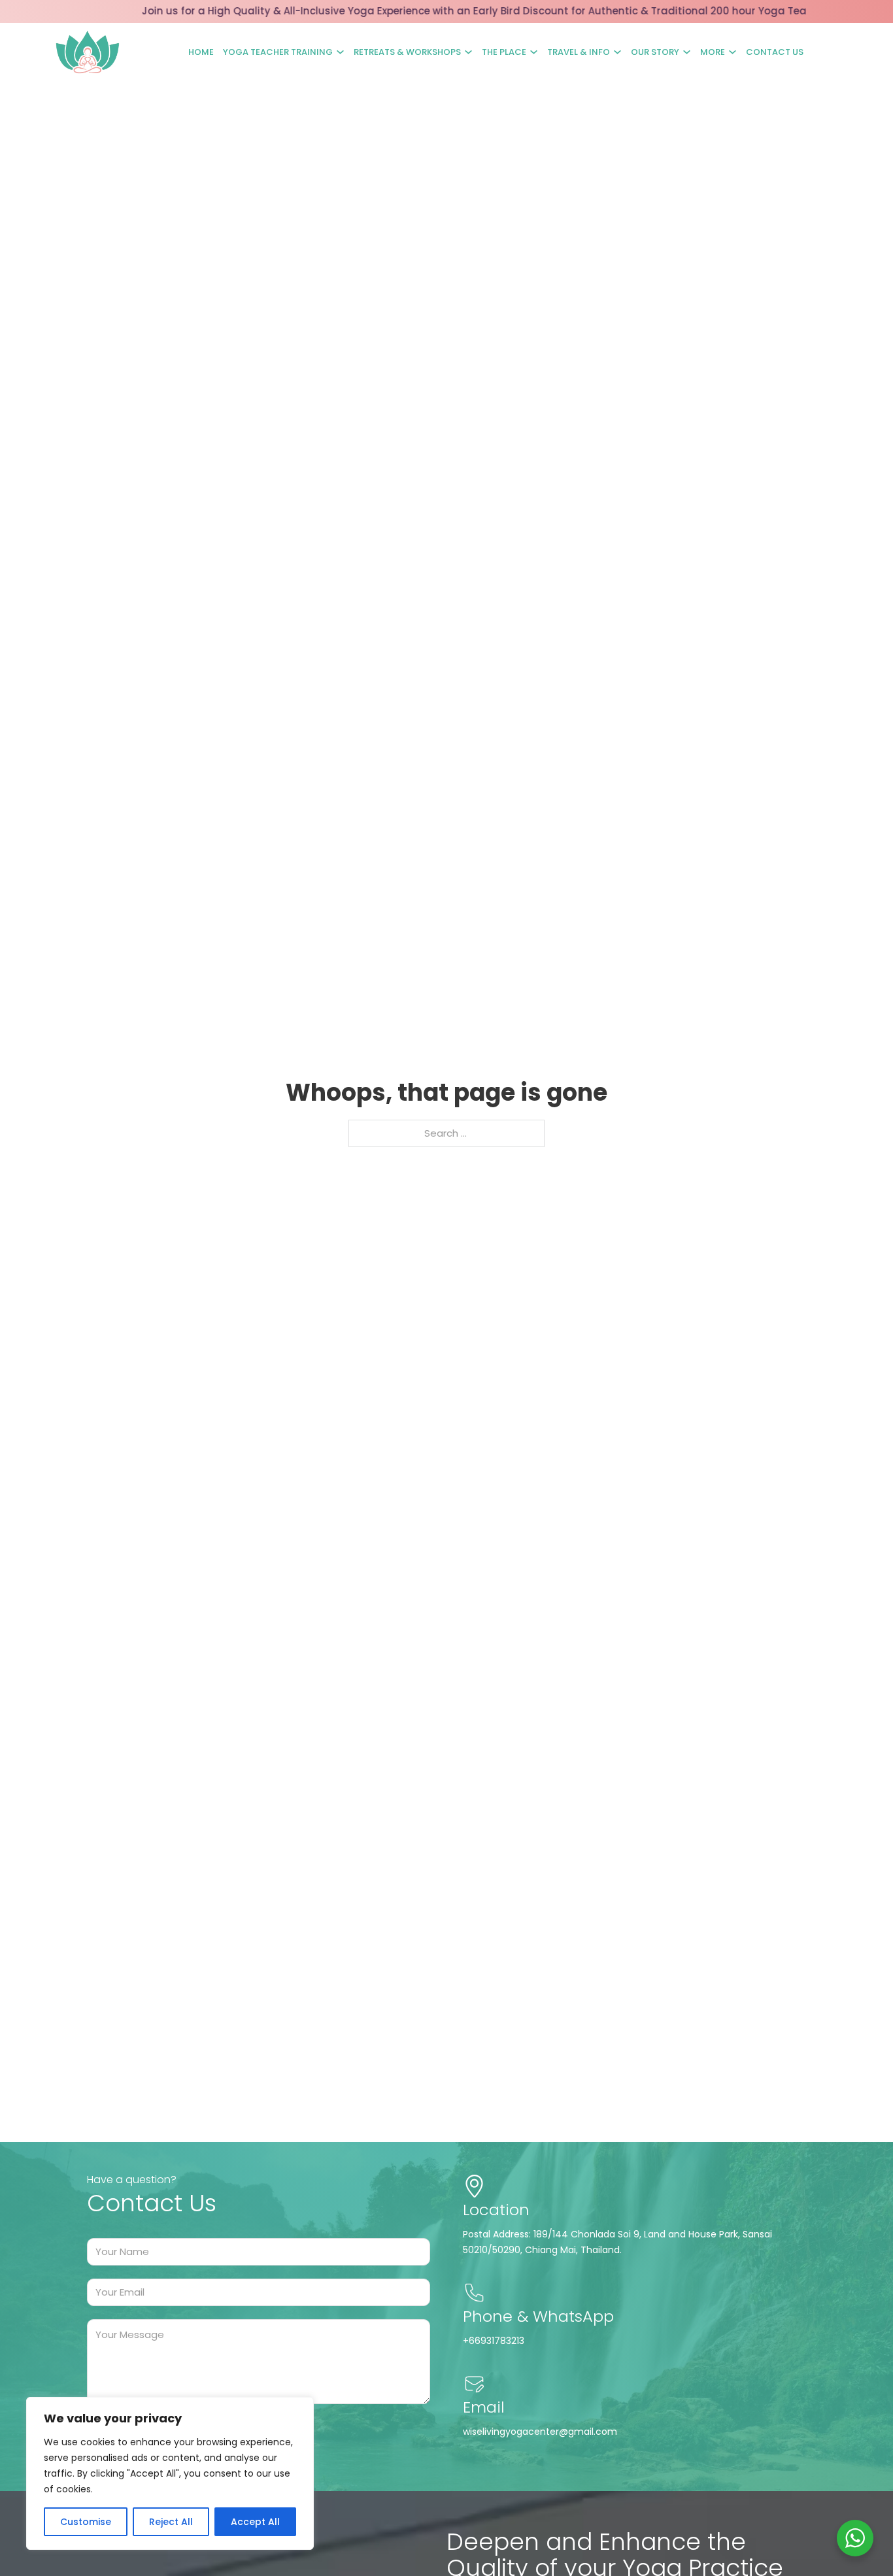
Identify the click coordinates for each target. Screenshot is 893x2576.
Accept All (255, 2522)
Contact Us (775, 52)
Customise (86, 2522)
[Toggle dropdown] (340, 52)
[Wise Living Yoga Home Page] (88, 52)
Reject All (171, 2522)
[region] (170, 2473)
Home (201, 52)
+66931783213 (494, 2341)
